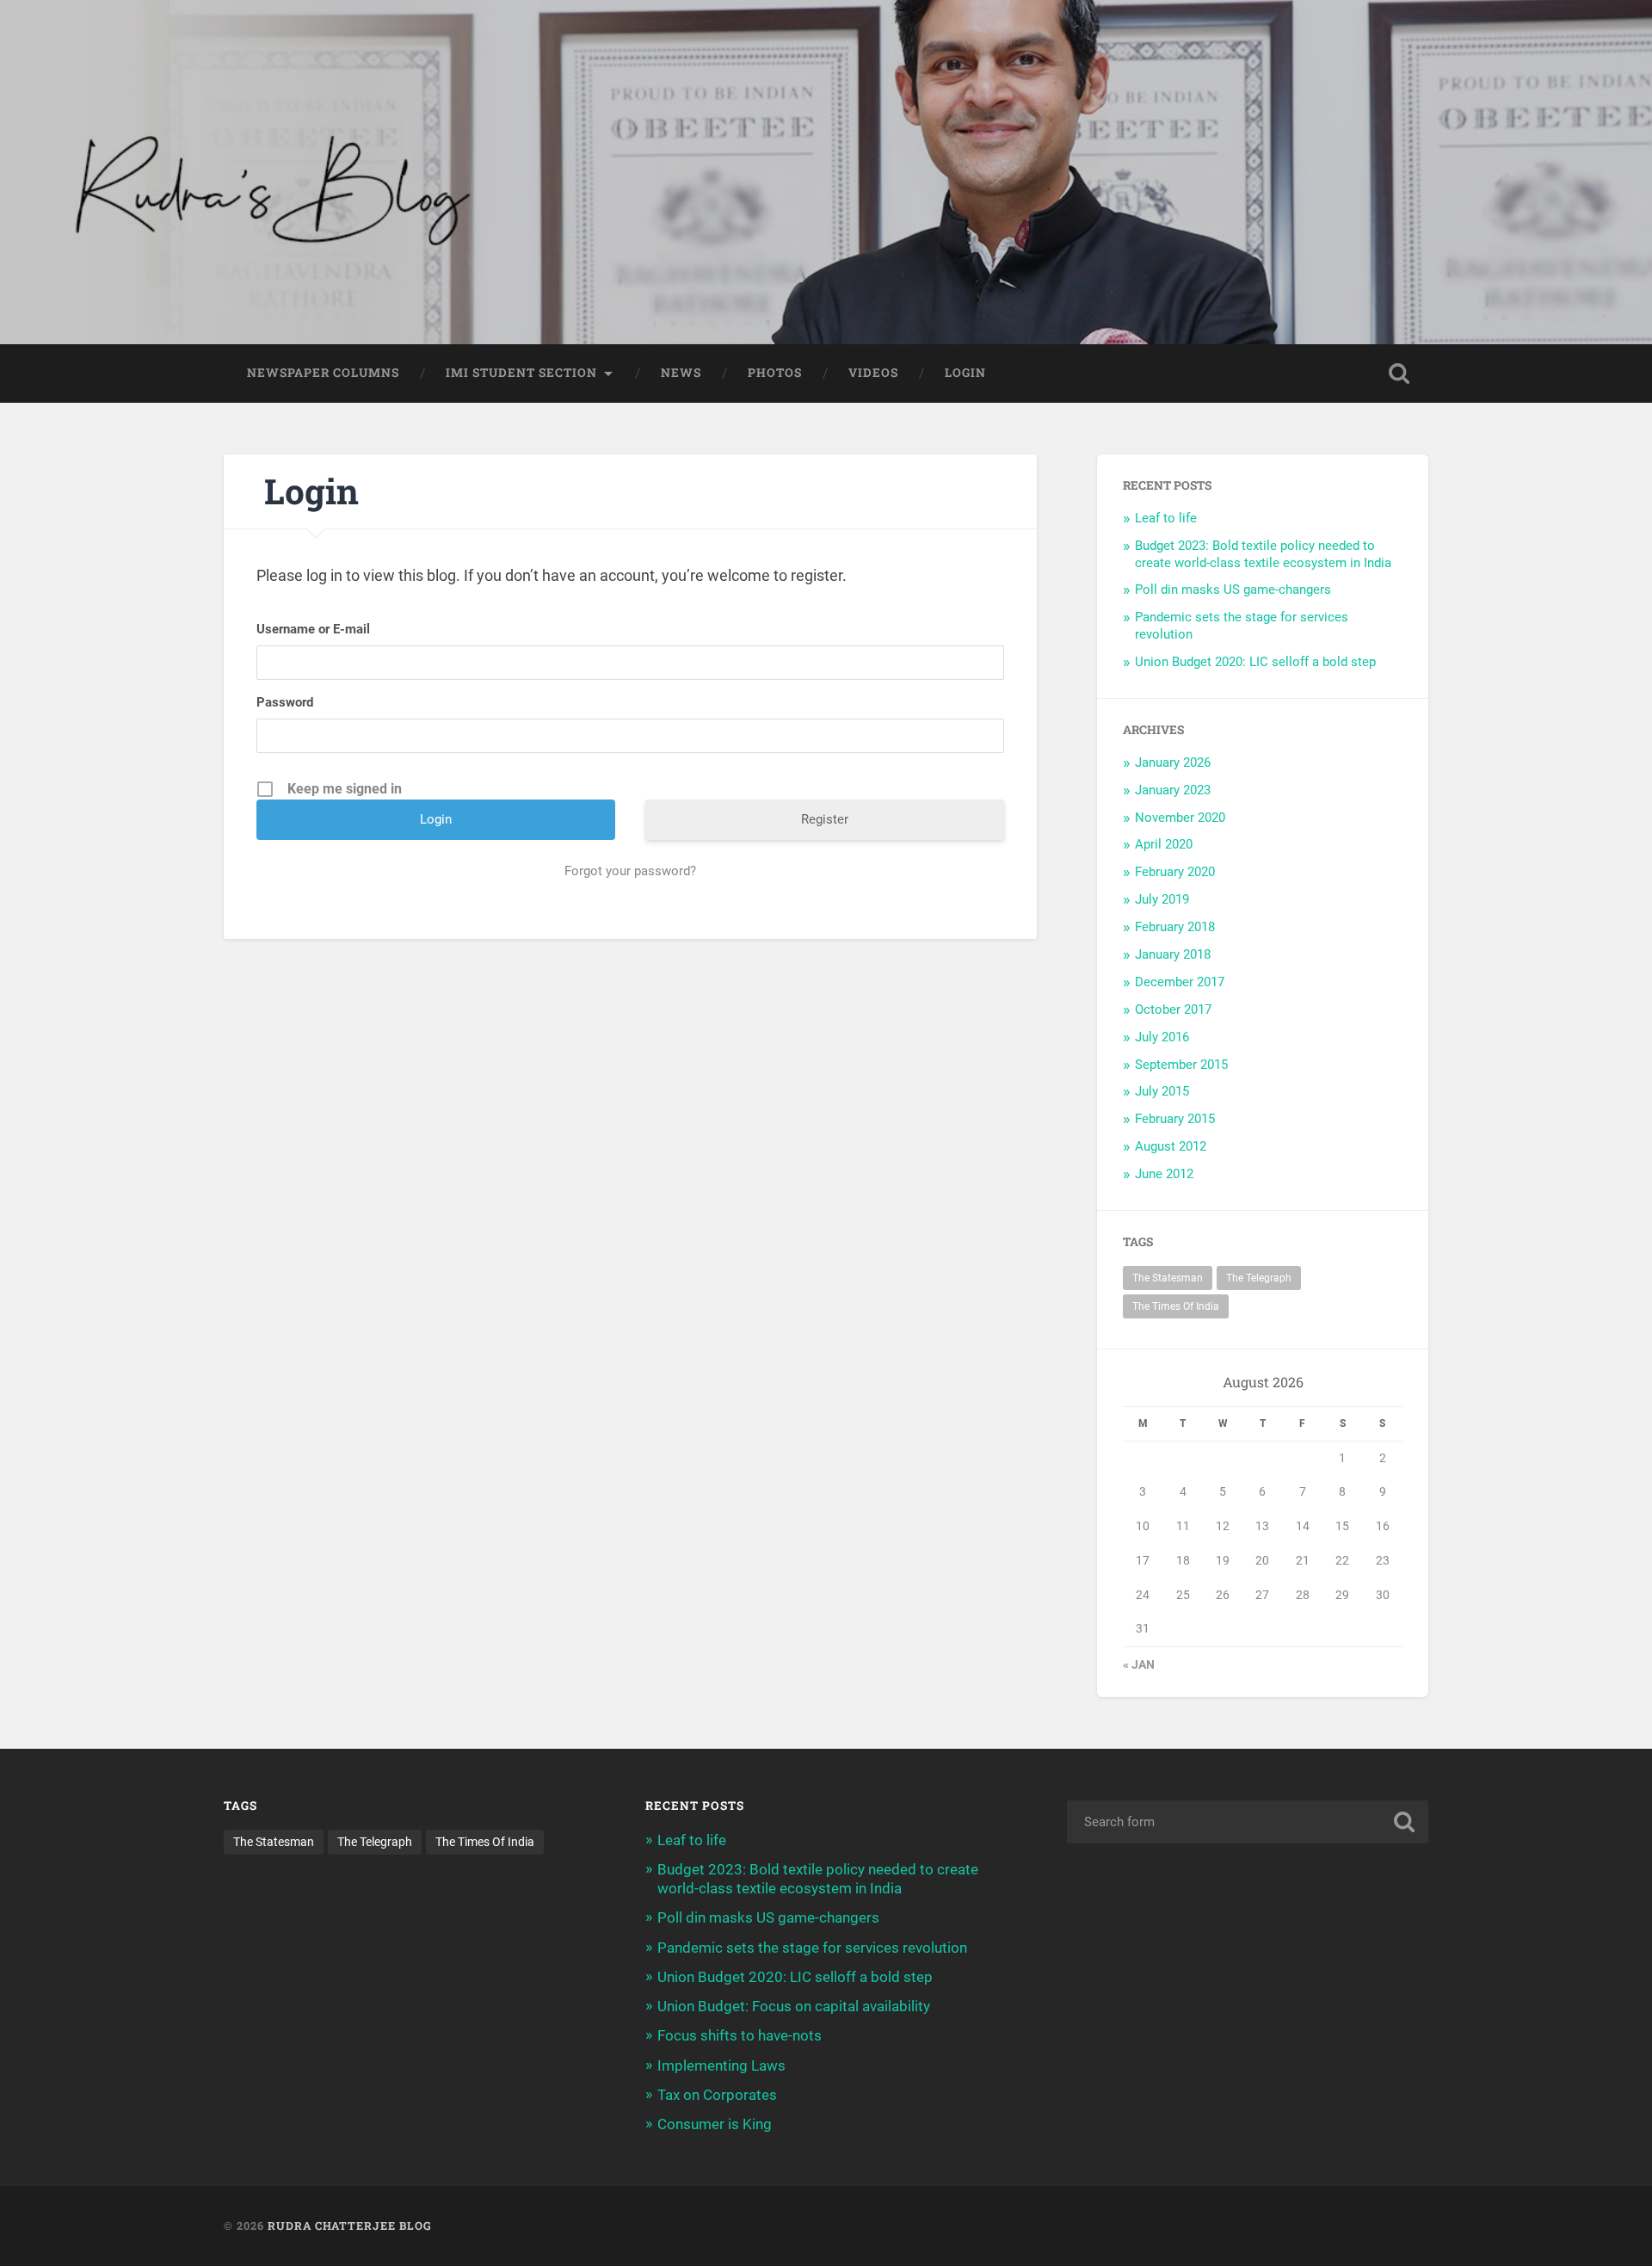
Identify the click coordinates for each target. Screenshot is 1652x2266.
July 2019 (1162, 899)
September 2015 (1181, 1065)
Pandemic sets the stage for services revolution (812, 1948)
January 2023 (1173, 790)
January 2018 (1173, 954)
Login (965, 373)
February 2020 (1175, 872)
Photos (775, 373)
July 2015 (1162, 1091)
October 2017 (1173, 1010)
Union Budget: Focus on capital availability (794, 2006)
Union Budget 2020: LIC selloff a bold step (1255, 662)
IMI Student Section (521, 373)
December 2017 (1180, 982)
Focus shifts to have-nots (740, 2035)
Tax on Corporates (717, 2095)
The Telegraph (1259, 1278)
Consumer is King (715, 2124)
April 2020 (1164, 844)
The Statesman (1168, 1278)
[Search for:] (1248, 1822)
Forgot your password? (630, 871)
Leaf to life (1166, 518)
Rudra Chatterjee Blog (350, 2226)
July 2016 (1162, 1037)
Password (285, 702)
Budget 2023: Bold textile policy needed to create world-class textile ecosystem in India (1263, 554)
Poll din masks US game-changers (1233, 590)
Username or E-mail (313, 629)
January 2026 (1173, 763)
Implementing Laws (721, 2065)
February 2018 (1175, 927)
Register (825, 819)
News (681, 373)
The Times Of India (1176, 1306)
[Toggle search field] (1399, 374)
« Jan (1139, 1664)
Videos (873, 373)
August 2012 (1171, 1146)
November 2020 (1180, 818)
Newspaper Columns (323, 373)
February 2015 (1175, 1119)
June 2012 (1164, 1174)
